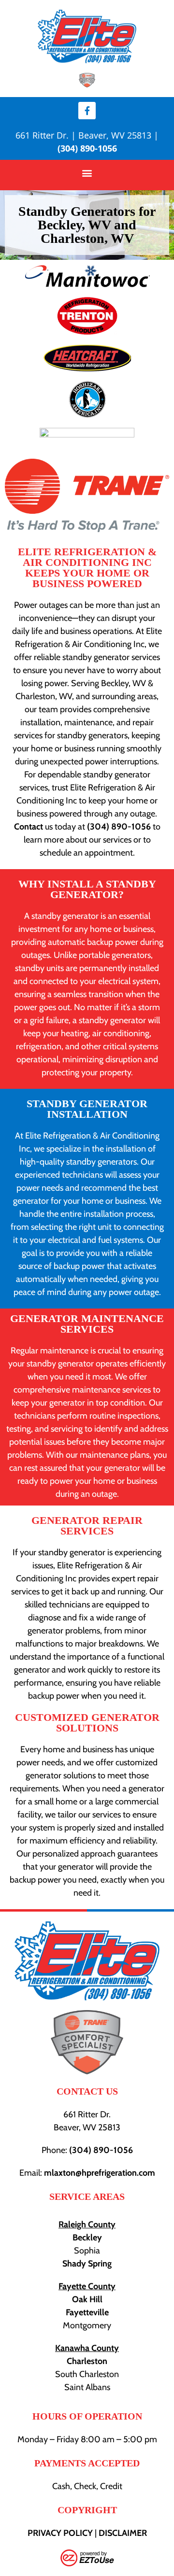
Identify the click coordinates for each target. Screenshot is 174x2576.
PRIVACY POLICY (60, 2533)
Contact (29, 827)
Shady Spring (87, 2264)
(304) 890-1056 (87, 148)
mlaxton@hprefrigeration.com (100, 2173)
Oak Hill (87, 2299)
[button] (87, 173)
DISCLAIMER (123, 2533)
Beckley (87, 2238)
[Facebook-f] (87, 111)
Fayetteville (87, 2312)
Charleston (87, 2361)
